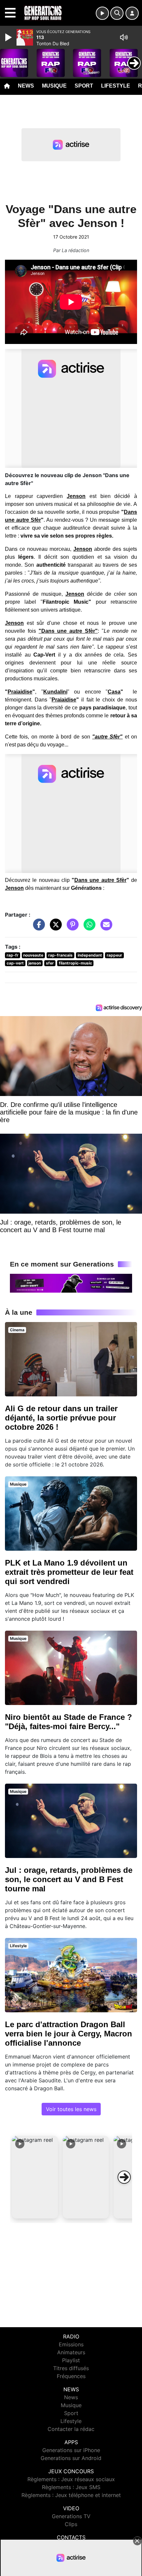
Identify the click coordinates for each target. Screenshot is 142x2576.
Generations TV (71, 2516)
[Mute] (124, 37)
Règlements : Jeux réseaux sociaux (71, 2479)
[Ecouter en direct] (102, 13)
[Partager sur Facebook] (37, 928)
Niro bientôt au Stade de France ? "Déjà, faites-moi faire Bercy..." (69, 1722)
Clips (71, 2524)
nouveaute (33, 955)
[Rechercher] (117, 13)
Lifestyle (116, 86)
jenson (35, 963)
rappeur (114, 955)
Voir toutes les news (71, 2109)
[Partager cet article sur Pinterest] (71, 928)
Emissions (71, 2344)
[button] (35, 2177)
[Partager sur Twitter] (54, 928)
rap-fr (13, 955)
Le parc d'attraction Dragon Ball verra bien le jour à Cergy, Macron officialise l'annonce (69, 2034)
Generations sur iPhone (71, 2450)
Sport (84, 86)
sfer (50, 963)
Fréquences (71, 2376)
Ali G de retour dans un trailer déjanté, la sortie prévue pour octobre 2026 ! (61, 1418)
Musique (54, 86)
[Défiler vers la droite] (124, 2177)
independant (90, 955)
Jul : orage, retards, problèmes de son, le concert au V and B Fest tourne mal (69, 1879)
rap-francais (60, 955)
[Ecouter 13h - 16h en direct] (71, 1283)
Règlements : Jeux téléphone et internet (71, 2495)
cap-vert (15, 963)
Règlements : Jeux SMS (71, 2487)
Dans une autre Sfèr (100, 880)
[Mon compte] (132, 13)
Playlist (71, 2360)
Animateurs (71, 2352)
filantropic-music (75, 963)
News (26, 86)
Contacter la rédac (71, 2429)
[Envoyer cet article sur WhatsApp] (88, 928)
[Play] (9, 37)
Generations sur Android (71, 2458)
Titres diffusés (71, 2368)
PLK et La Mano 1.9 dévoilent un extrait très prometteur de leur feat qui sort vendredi (69, 1572)
